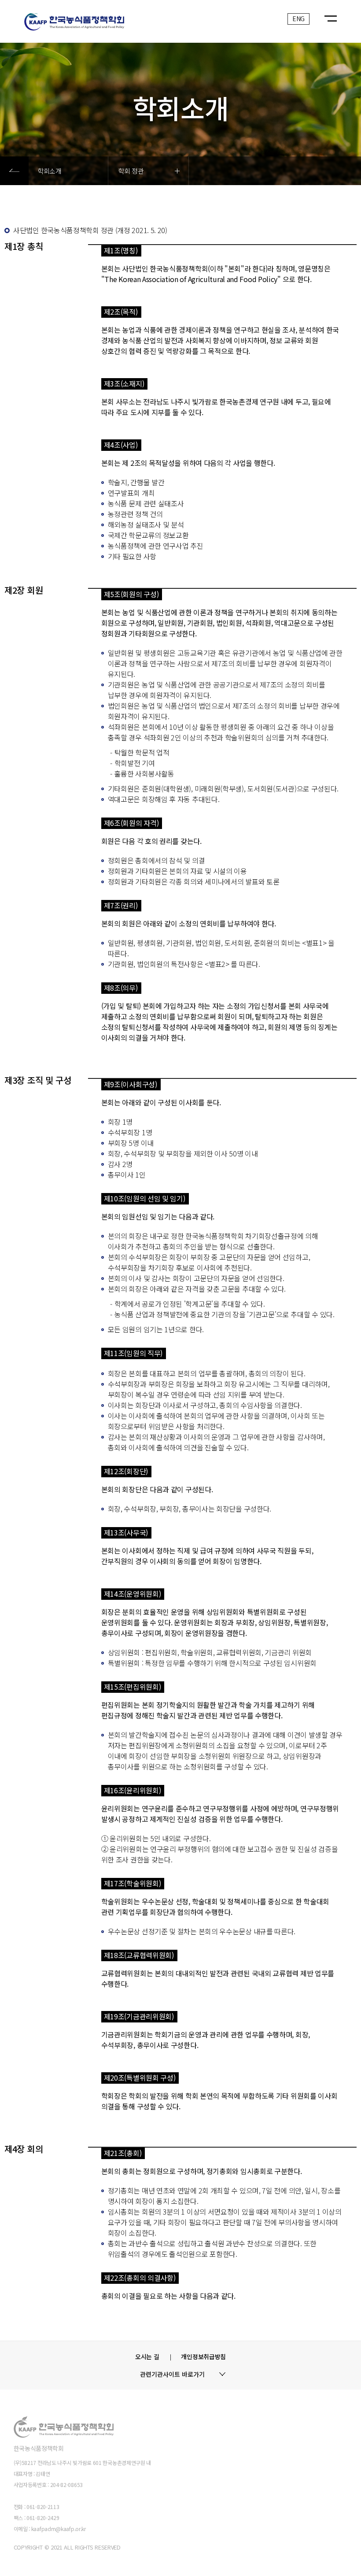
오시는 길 (147, 2357)
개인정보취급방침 (203, 2357)
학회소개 (50, 170)
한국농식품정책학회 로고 (114, 24)
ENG (298, 19)
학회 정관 (131, 170)
